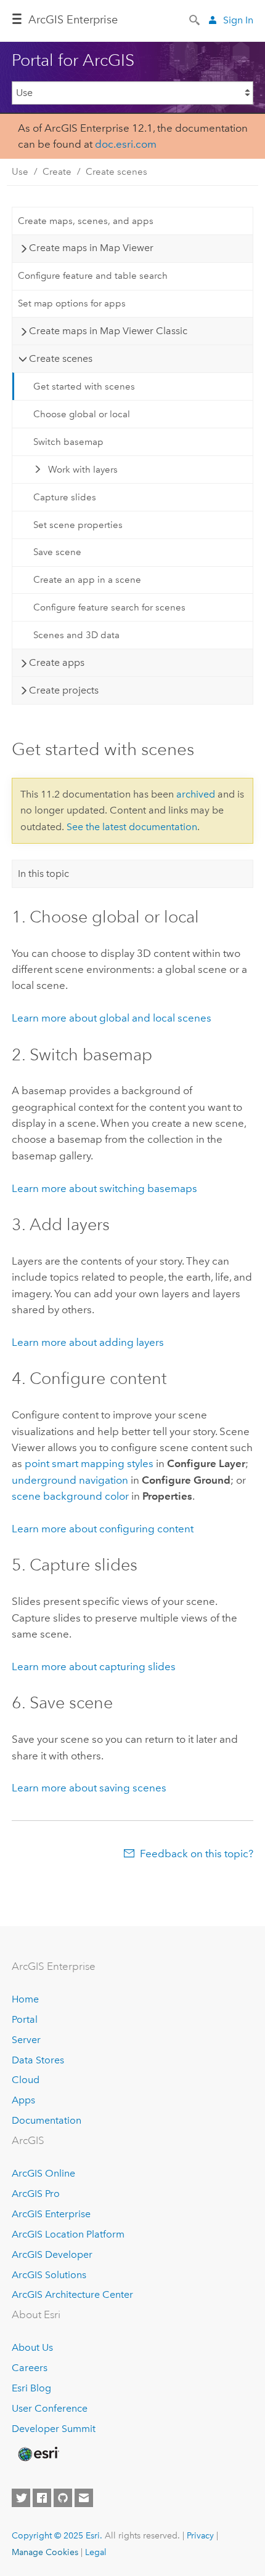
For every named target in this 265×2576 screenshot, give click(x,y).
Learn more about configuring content (103, 1529)
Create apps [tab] (57, 662)
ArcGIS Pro (36, 2194)
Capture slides (65, 497)
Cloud (26, 2080)
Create (57, 172)
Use (20, 172)
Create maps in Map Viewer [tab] (91, 248)
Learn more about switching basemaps (104, 1188)
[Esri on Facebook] (42, 2498)
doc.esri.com (126, 144)
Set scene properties (78, 525)
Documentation (47, 2120)
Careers (30, 2368)
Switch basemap (68, 442)
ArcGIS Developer (52, 2254)
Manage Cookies (45, 2552)
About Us (32, 2347)
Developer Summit (54, 2429)
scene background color (70, 1496)
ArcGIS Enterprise (73, 20)
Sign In (238, 20)
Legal (96, 2552)
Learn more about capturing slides (94, 1666)
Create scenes (116, 172)
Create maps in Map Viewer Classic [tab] (108, 331)
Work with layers (83, 470)
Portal (25, 2019)
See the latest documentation (132, 827)
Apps (23, 2100)
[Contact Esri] (84, 2498)
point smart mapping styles (89, 1463)
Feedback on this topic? (197, 1854)
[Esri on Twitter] (21, 2498)
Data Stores (38, 2060)
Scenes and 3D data (76, 635)
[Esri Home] (38, 2454)
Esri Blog (31, 2388)
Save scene (57, 552)
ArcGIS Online (43, 2173)
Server (26, 2040)
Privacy (200, 2535)
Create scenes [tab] (61, 358)
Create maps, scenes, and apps (86, 221)
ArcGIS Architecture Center (72, 2294)
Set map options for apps (72, 303)
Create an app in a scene (87, 580)
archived (196, 794)
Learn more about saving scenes (89, 1788)
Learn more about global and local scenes (112, 1018)
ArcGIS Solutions (49, 2275)
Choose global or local (82, 414)
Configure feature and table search (93, 276)
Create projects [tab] (64, 690)
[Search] (195, 19)
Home (25, 1999)
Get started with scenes (84, 386)
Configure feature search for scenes (109, 607)
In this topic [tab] (43, 874)
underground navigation (70, 1480)
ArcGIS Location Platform (68, 2234)
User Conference (50, 2408)
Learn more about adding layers (88, 1342)
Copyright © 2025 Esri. (57, 2535)
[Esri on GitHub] (63, 2498)
